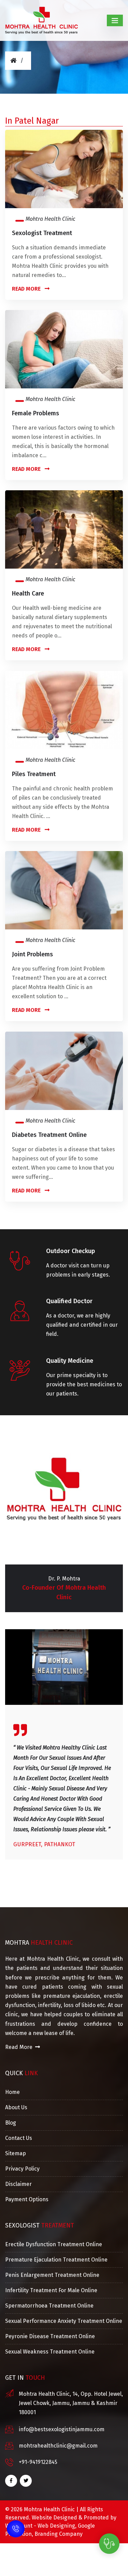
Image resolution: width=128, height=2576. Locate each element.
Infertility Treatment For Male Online (51, 2290)
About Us (16, 2107)
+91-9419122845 (38, 2462)
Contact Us (19, 2138)
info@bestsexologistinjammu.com (62, 2429)
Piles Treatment (34, 774)
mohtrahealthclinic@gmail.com (58, 2446)
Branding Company (59, 2534)
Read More (27, 289)
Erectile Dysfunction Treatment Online (54, 2244)
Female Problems (35, 413)
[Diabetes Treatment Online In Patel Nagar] (64, 1070)
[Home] (13, 60)
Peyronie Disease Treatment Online (50, 2336)
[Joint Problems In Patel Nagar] (64, 890)
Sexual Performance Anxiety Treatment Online (64, 2321)
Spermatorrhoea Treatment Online (49, 2306)
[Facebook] (11, 2481)
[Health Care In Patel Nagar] (64, 529)
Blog (11, 2123)
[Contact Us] (16, 2528)
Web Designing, (57, 2526)
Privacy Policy (22, 2169)
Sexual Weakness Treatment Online (50, 2352)
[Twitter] (26, 2481)
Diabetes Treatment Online (49, 1135)
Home (12, 2092)
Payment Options (27, 2199)
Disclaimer (18, 2184)
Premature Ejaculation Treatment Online (56, 2260)
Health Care (28, 593)
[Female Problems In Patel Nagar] (64, 349)
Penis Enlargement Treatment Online (52, 2275)
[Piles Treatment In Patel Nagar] (64, 709)
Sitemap (16, 2153)
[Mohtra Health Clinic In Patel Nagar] (41, 20)
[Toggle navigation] (115, 20)
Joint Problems (32, 954)
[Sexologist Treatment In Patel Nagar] (64, 168)
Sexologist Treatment (42, 233)
